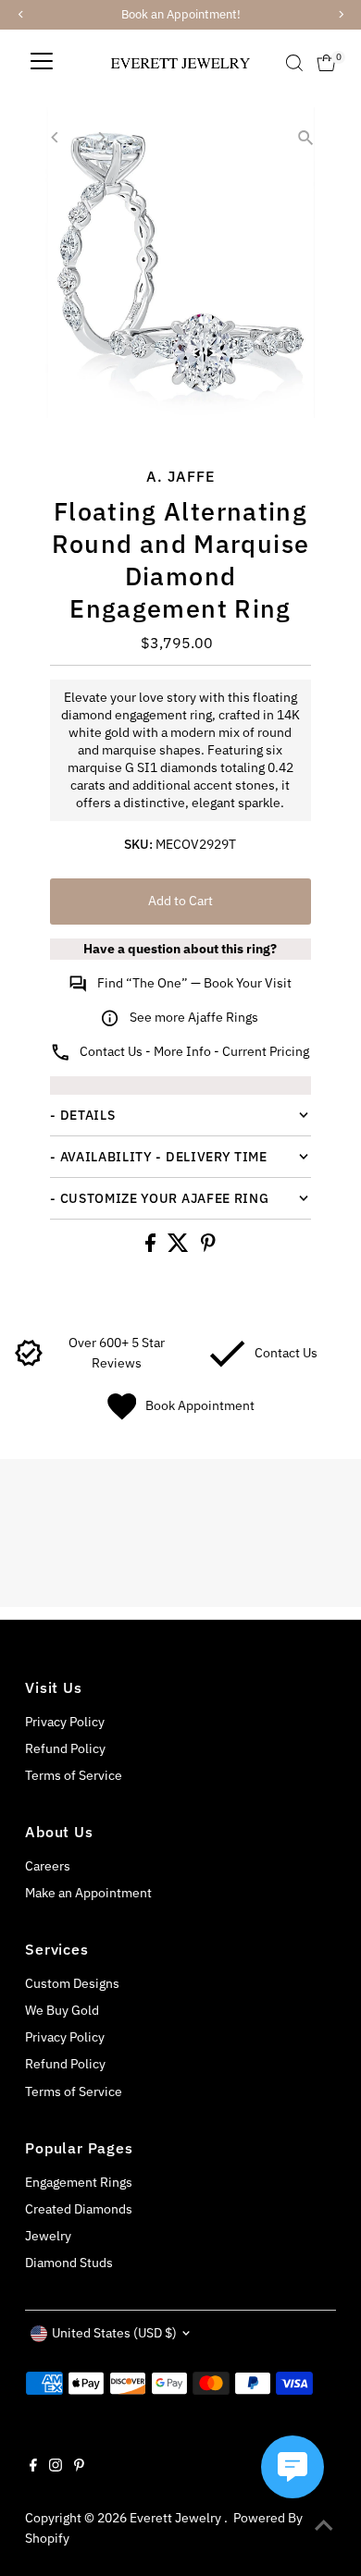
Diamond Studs (69, 2263)
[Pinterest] (79, 2467)
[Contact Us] (227, 1363)
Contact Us (286, 1353)
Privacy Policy (65, 1722)
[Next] (100, 137)
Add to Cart (180, 901)
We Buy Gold (62, 2010)
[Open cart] (326, 63)
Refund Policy (65, 1748)
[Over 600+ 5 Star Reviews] (29, 1363)
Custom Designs (72, 1983)
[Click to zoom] (306, 137)
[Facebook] (33, 2467)
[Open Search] (294, 63)
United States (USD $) (114, 2333)
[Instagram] (56, 2467)
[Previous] (55, 137)
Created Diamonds (79, 2209)
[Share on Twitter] (180, 1247)
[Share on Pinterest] (208, 1247)
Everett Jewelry (177, 2518)
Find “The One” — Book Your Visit (194, 983)
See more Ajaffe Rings (194, 1017)
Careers (48, 1866)
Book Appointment (200, 1405)
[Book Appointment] (122, 1416)
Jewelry (48, 2236)
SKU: (138, 844)
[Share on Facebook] (152, 1247)
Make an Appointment (88, 1893)
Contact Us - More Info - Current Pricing (194, 1051)
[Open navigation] (42, 63)
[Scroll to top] (324, 2525)
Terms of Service (74, 1775)
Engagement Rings (79, 2182)
